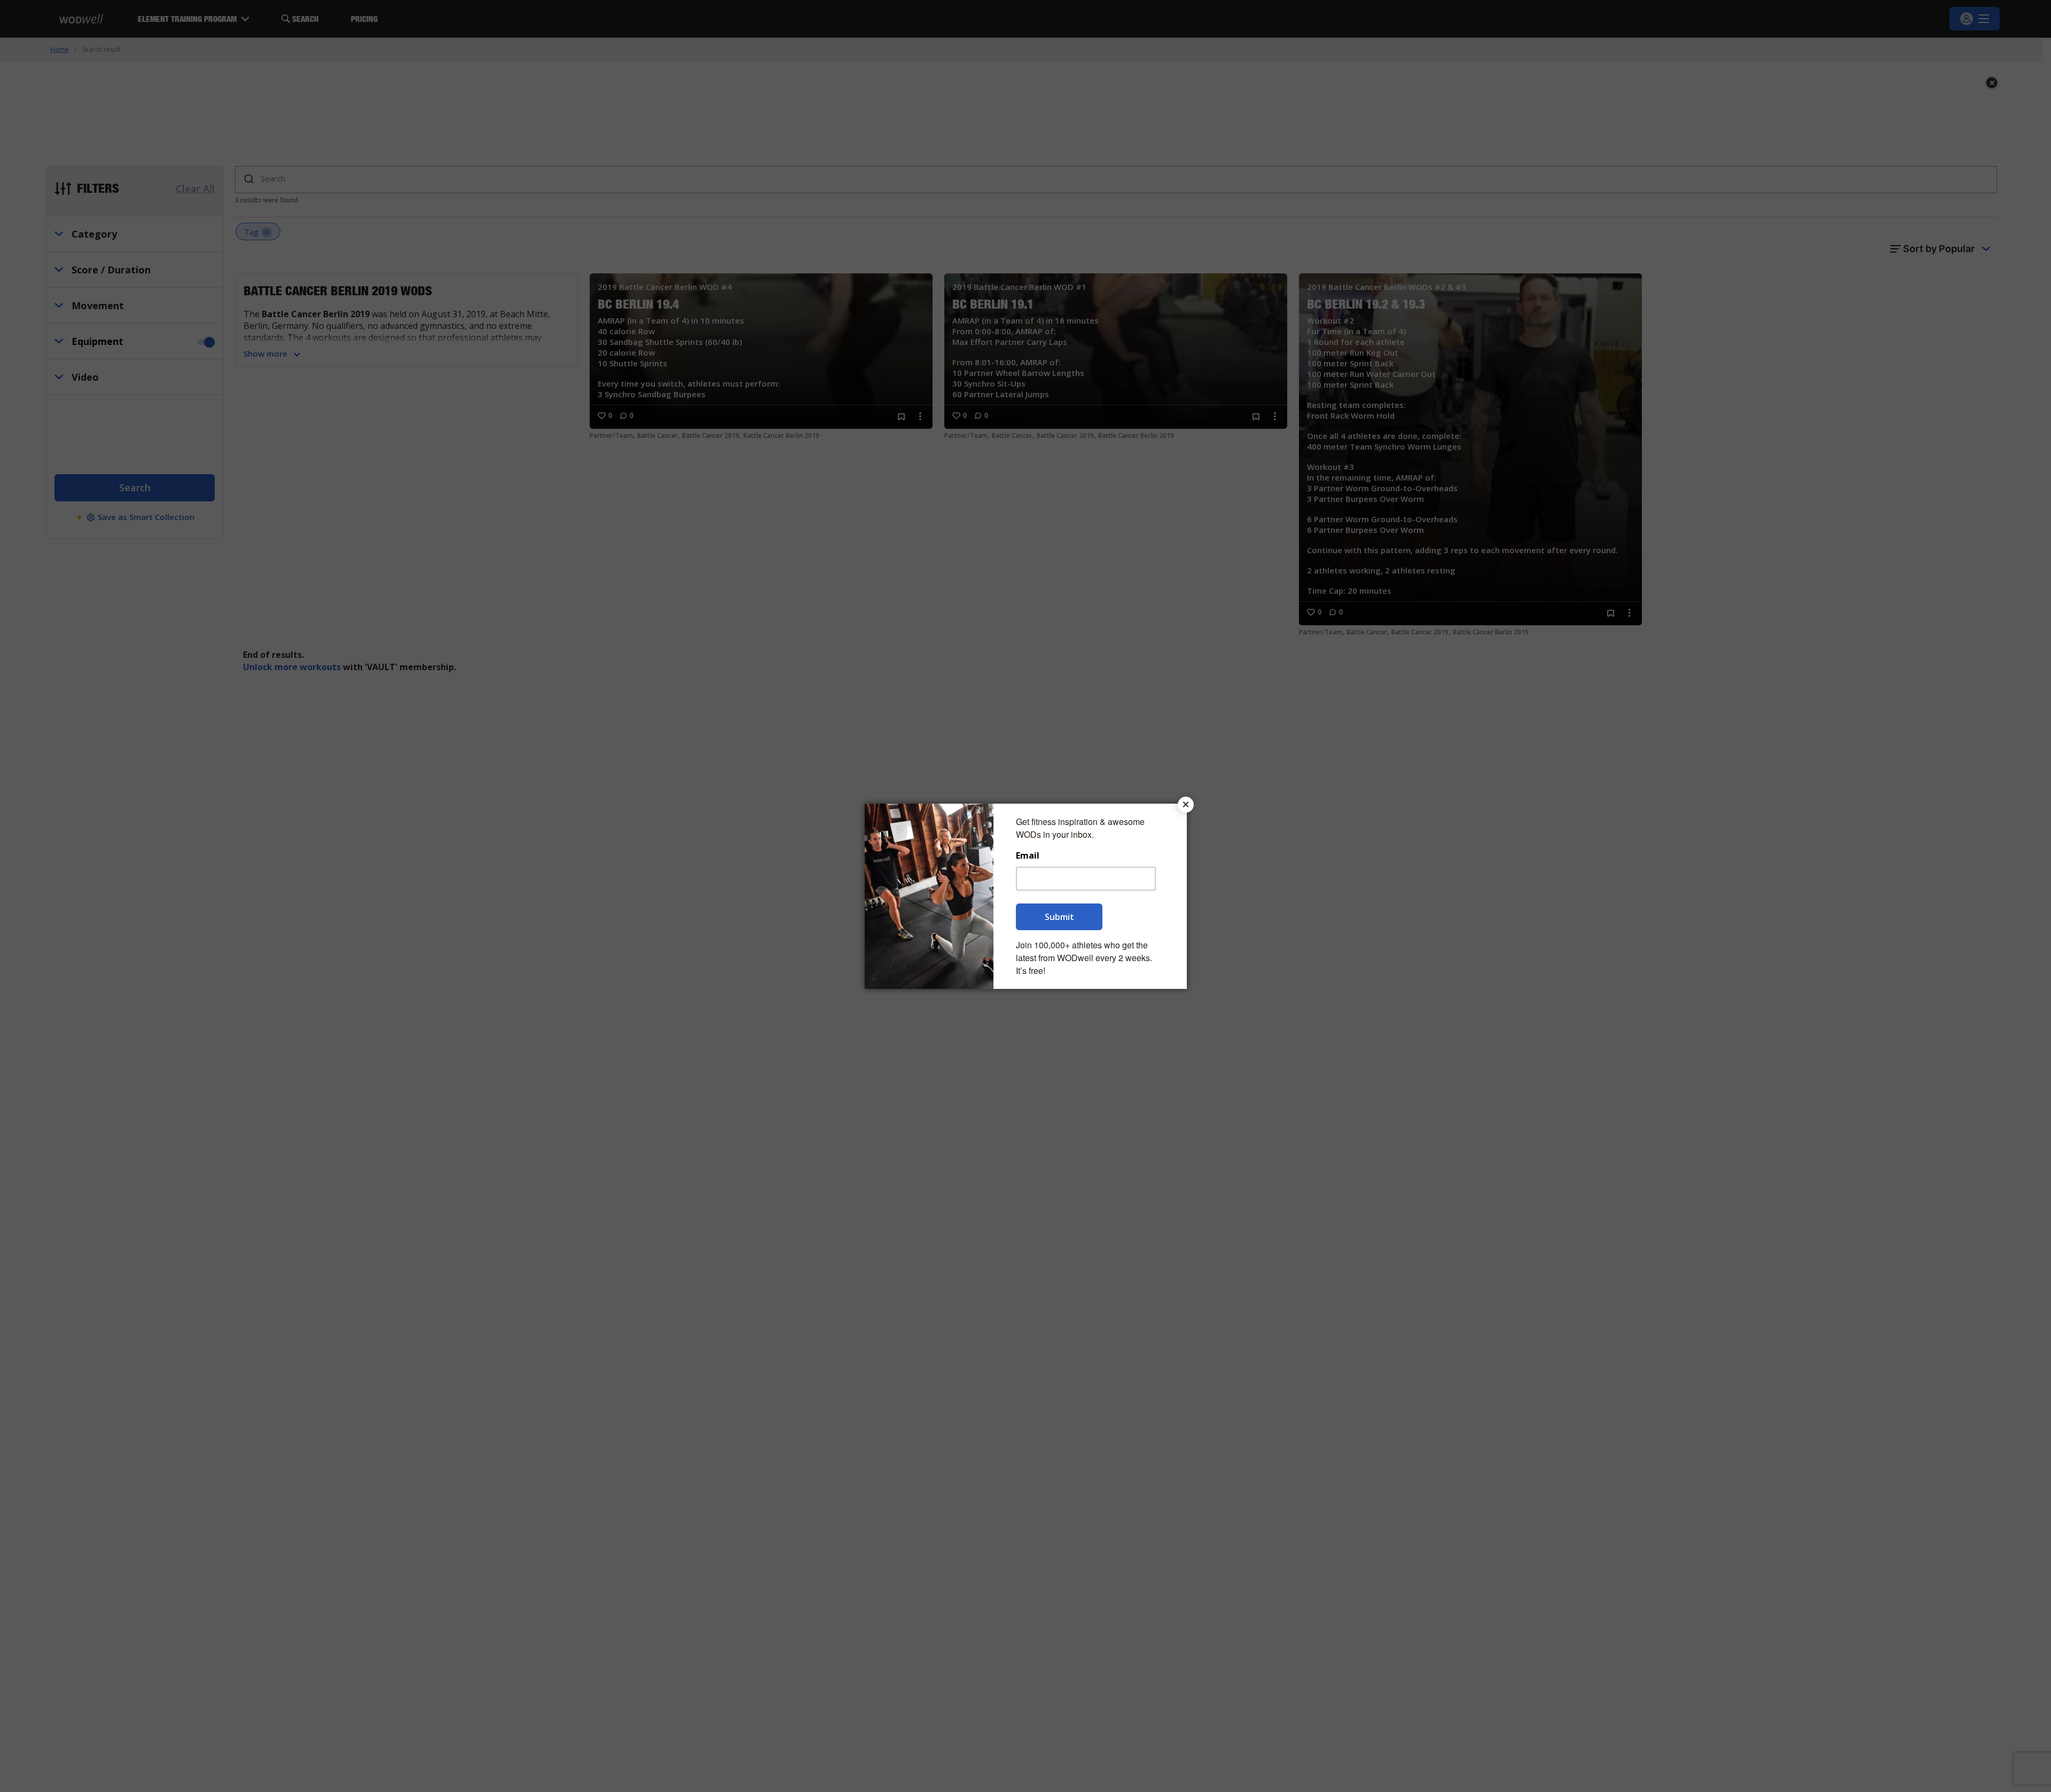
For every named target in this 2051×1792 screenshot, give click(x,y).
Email (1028, 856)
